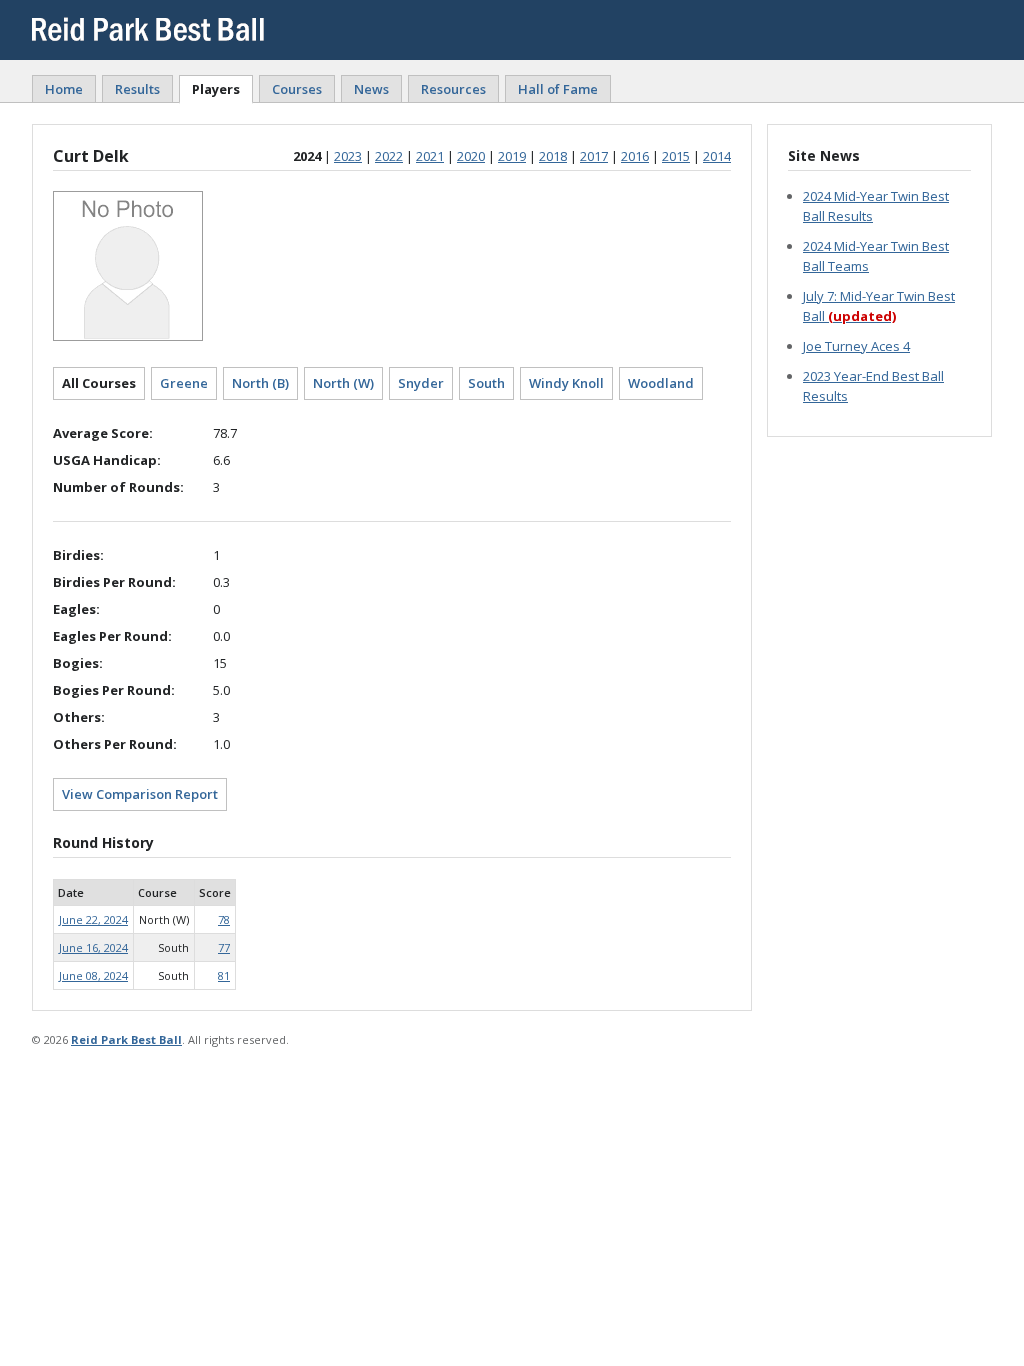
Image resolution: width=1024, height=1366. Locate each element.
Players (216, 89)
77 (224, 947)
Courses (297, 89)
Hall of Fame (558, 89)
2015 (676, 156)
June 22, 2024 (93, 919)
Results (137, 89)
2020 (471, 156)
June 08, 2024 (93, 975)
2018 (553, 156)
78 (224, 919)
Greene (184, 383)
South (486, 383)
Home (64, 89)
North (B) (260, 383)
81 (224, 975)
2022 (389, 156)
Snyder (421, 383)
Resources (453, 89)
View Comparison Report (140, 794)
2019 (512, 156)
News (371, 89)
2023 (348, 156)
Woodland (661, 383)
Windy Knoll (566, 383)
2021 (430, 156)
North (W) (343, 383)
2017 (594, 156)
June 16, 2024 (93, 947)
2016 (635, 156)
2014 (717, 156)
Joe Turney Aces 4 (856, 346)
